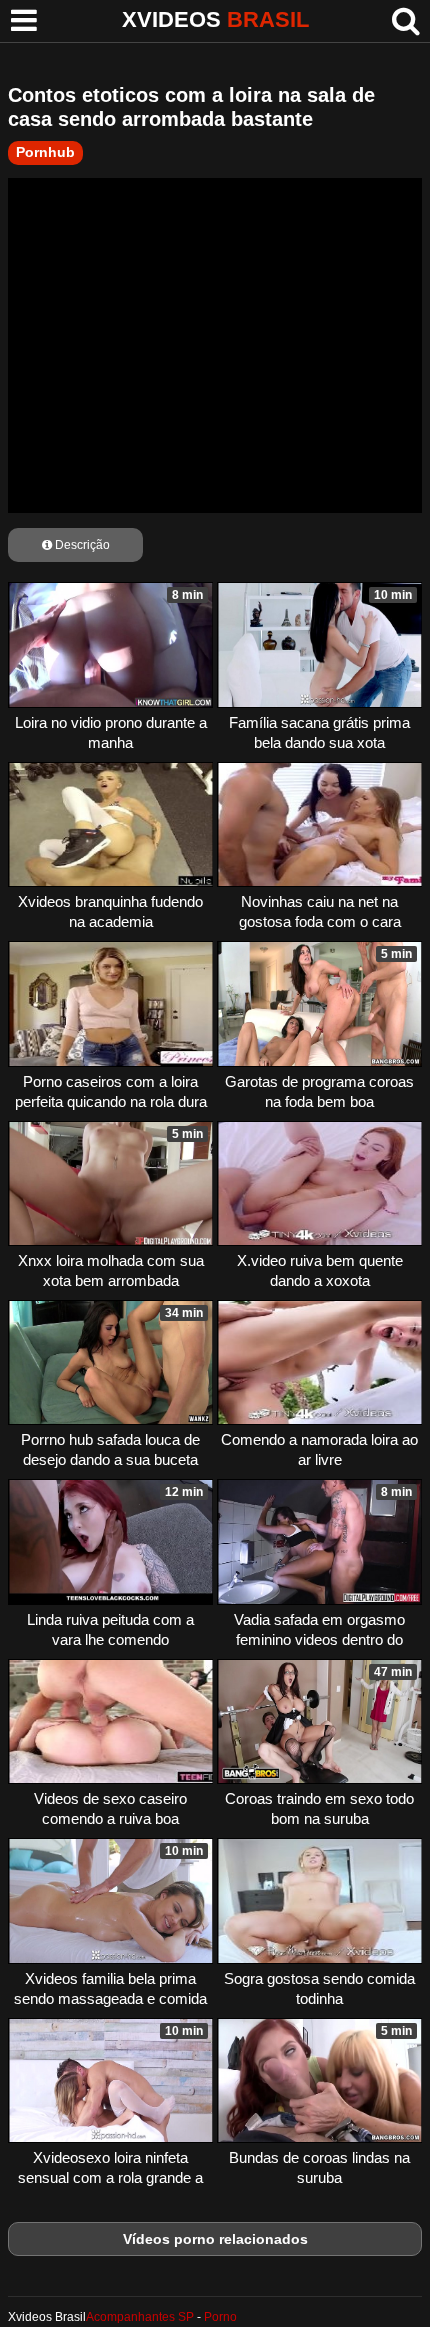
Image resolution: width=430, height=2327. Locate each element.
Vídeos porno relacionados (215, 2239)
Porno (220, 2317)
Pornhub (45, 152)
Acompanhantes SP (140, 2317)
